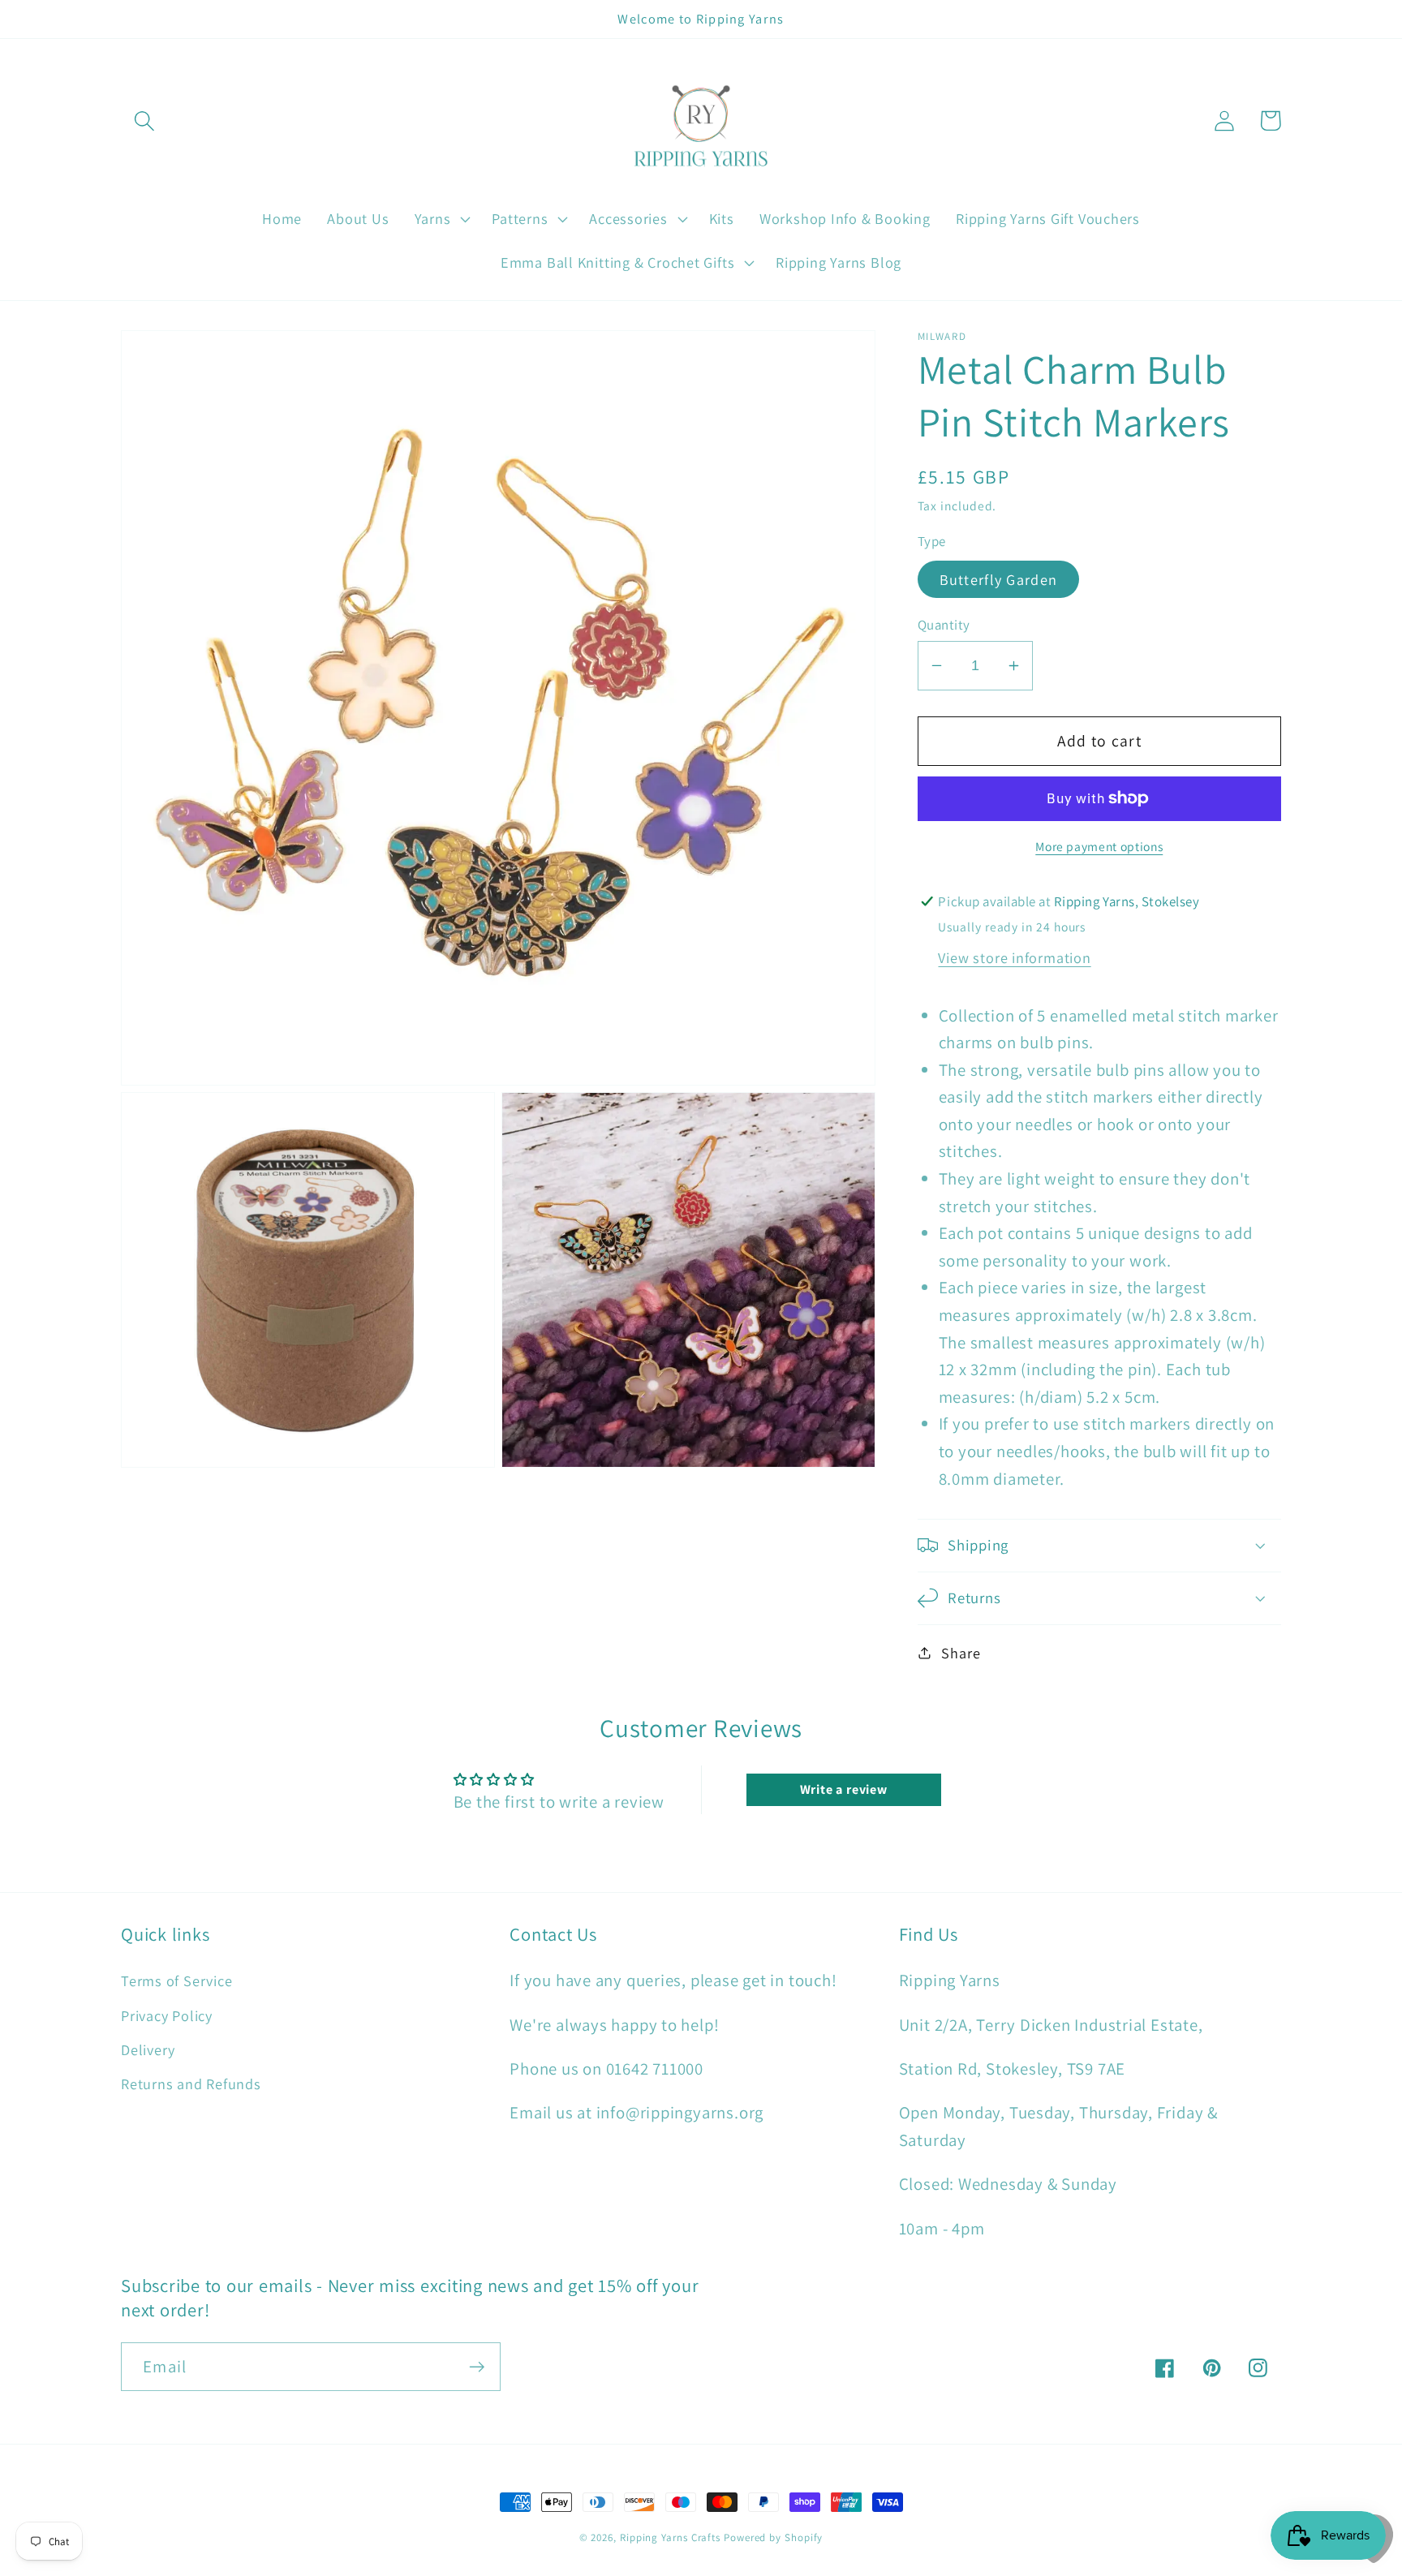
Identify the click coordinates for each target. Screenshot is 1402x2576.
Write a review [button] (844, 1789)
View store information (1014, 957)
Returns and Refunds (191, 2084)
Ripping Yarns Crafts (670, 2537)
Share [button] (961, 1653)
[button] (144, 120)
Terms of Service (176, 1980)
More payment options (1099, 845)
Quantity (944, 625)
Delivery (148, 2049)
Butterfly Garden (999, 578)
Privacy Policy (167, 2015)
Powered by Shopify (773, 2537)
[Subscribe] (477, 2367)
